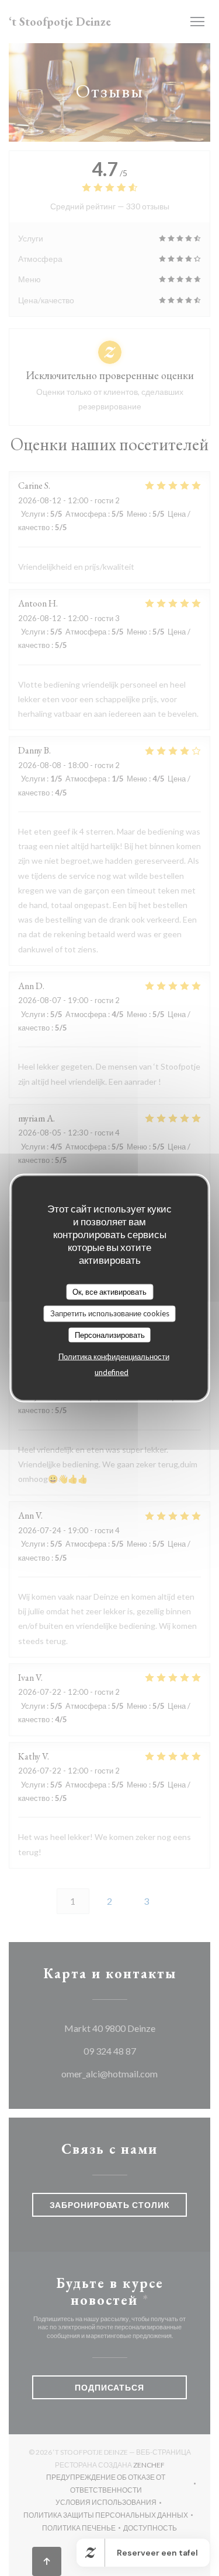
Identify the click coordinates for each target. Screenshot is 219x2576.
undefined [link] (112, 1372)
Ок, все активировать (109, 1291)
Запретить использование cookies (110, 1313)
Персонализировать (110, 1334)
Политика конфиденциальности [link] (114, 1357)
